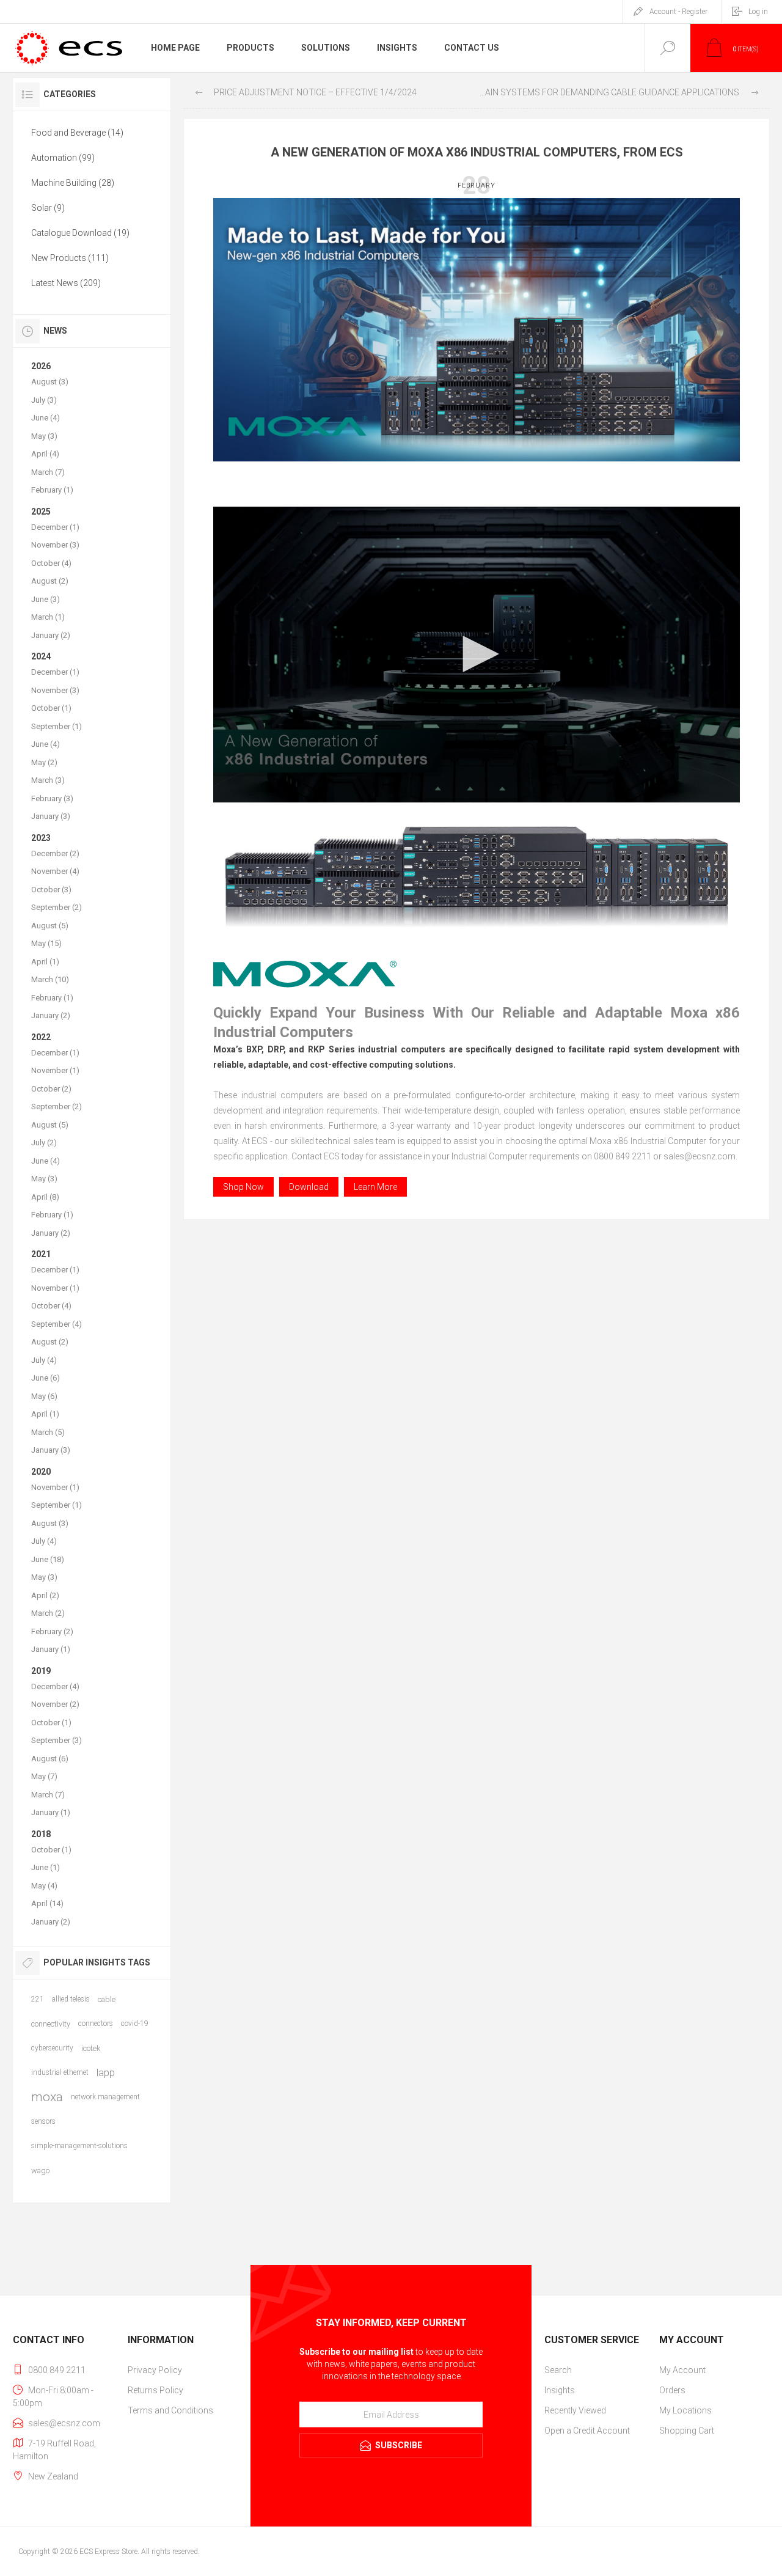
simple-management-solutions (79, 2146)
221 (38, 1999)
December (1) (55, 527)
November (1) (55, 1070)
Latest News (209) (66, 283)
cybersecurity (52, 2048)
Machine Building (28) (73, 183)
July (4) (44, 1360)
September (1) (57, 726)
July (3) (44, 400)
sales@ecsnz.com (64, 2423)
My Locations (685, 2410)
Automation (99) (63, 158)
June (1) (46, 1867)
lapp (106, 2072)
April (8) (45, 1197)
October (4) (51, 563)
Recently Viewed (575, 2410)
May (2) (44, 762)
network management (105, 2097)
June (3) (46, 599)
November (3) (55, 545)
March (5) (48, 1432)
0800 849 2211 (57, 2370)
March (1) (48, 617)
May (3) (44, 436)
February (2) (52, 1631)
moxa (47, 2097)
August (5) (50, 926)
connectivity (51, 2024)
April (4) (45, 454)
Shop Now (243, 1187)
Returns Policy (155, 2390)
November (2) (55, 1704)
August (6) (50, 1759)
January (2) (51, 635)
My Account (682, 2370)
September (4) (57, 1324)
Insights (560, 2390)
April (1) (45, 962)
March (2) (48, 1613)
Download (309, 1187)
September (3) (57, 1740)
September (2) (57, 907)
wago (40, 2171)
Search (558, 2370)
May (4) (44, 1886)
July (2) (44, 1143)
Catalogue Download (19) (80, 233)
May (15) (46, 943)
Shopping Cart (687, 2431)
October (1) (51, 708)
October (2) (51, 1089)
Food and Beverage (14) (77, 133)
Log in (758, 12)
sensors (43, 2121)
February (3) (52, 798)
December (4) (55, 1686)
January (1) (51, 1649)
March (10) (50, 979)
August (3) (50, 382)
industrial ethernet (60, 2072)
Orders (672, 2390)
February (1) (52, 490)
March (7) (48, 472)
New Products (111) (70, 258)
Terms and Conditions (170, 2410)
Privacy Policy (155, 2370)
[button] (477, 654)
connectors (96, 2024)
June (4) (46, 418)
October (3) (51, 890)
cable (107, 1999)
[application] (477, 655)
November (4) (55, 871)
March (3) (48, 780)
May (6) (44, 1396)
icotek (91, 2048)
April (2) (45, 1595)
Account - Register (678, 12)
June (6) (46, 1378)
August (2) (50, 581)
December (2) (55, 853)
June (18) (48, 1559)
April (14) (47, 1903)
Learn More (375, 1187)
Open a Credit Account (587, 2431)
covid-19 (135, 2024)
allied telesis (71, 1999)
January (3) (51, 816)
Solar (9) (48, 208)
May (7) (44, 1776)
